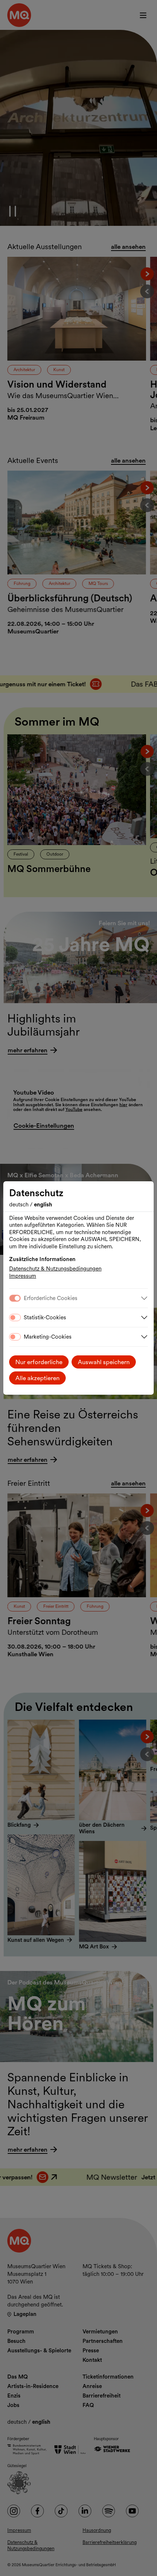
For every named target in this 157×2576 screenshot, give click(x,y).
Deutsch (20, 1205)
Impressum (23, 1276)
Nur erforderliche (39, 1362)
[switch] (15, 1318)
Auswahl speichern (104, 1362)
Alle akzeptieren (37, 1378)
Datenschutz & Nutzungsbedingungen (55, 1269)
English (43, 1205)
